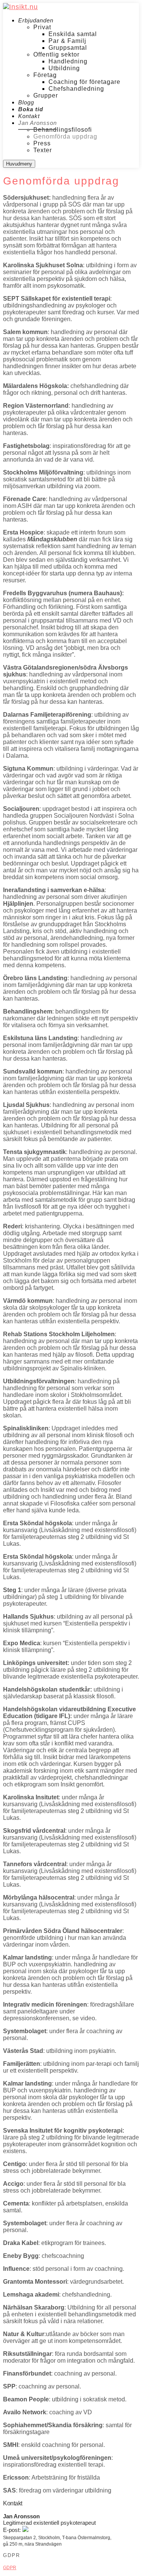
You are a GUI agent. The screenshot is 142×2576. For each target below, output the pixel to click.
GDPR (10, 2568)
